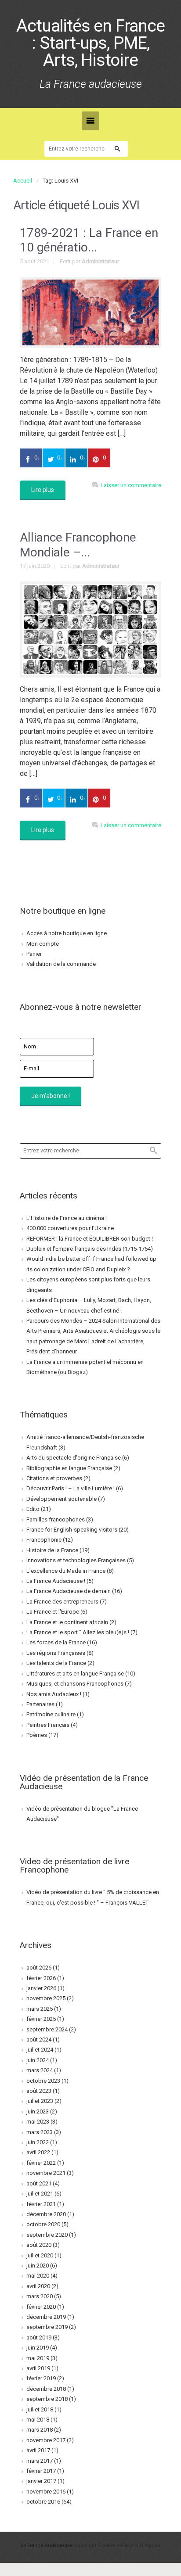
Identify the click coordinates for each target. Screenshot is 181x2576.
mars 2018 (40, 2430)
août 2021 (39, 2183)
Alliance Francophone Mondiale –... (78, 545)
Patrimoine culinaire (51, 1714)
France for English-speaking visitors (72, 1530)
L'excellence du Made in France (66, 1571)
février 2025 (41, 2019)
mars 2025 (40, 2009)
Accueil (23, 181)
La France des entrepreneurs (62, 1602)
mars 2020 (40, 2296)
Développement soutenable (62, 1499)
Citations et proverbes (54, 1478)
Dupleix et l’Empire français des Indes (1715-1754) (90, 1249)
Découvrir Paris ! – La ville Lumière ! (71, 1488)
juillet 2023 (40, 2101)
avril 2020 (38, 2286)
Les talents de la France (56, 1663)
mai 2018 (38, 2420)
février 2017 (41, 2471)
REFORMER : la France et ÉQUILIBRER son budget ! (90, 1239)
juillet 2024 (40, 2050)
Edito (33, 1509)
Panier (34, 954)
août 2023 (39, 2091)
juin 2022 (38, 2142)
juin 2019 (38, 2348)
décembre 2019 (46, 2317)
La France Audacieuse (47, 2546)
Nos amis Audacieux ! (54, 1694)
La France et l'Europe (53, 1612)
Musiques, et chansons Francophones (75, 1684)
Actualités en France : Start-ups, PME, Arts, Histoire (90, 43)
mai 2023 (38, 2122)
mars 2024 (40, 2070)
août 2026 (39, 1968)
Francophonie (44, 1540)
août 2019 (39, 2337)
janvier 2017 (41, 2481)
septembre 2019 (47, 2327)
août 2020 (39, 2245)
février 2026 (41, 1978)
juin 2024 (38, 2060)
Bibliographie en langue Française (69, 1468)
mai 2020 (38, 2276)
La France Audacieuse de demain (69, 1591)
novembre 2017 (46, 2440)
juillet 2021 (40, 2194)
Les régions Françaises (56, 1653)
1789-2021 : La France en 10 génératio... (89, 240)
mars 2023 (40, 2132)
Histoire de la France (52, 1550)
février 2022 (41, 2163)
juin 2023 (38, 2111)
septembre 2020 (47, 2235)
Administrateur (100, 261)
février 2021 (41, 2204)
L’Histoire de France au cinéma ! (67, 1218)
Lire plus (43, 490)
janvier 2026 (41, 1988)
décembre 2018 (46, 2389)
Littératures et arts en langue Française (75, 1674)
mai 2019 (38, 2358)
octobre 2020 (43, 2224)
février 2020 (41, 2307)
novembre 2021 (46, 2173)
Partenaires (40, 1704)
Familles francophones (56, 1519)
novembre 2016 (46, 2492)
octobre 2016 (43, 2502)
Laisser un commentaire (131, 485)
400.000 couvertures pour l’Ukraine (70, 1228)
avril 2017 (38, 2450)
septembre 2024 (47, 2029)
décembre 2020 (46, 2214)
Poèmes (37, 1735)
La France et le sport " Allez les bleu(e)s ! (78, 1632)
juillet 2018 (40, 2409)
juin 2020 (38, 2266)
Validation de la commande (61, 964)
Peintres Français (48, 1725)
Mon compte (43, 944)
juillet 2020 (40, 2255)
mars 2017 (40, 2461)
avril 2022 (38, 2152)
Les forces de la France (56, 1642)
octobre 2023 (43, 2081)
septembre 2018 (47, 2399)
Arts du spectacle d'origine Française (74, 1458)
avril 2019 (38, 2368)
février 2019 (41, 2378)
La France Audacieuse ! (56, 1581)
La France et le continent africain (67, 1622)
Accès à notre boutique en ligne (67, 933)
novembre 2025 (46, 1998)
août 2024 (39, 2040)
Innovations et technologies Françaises (76, 1560)
